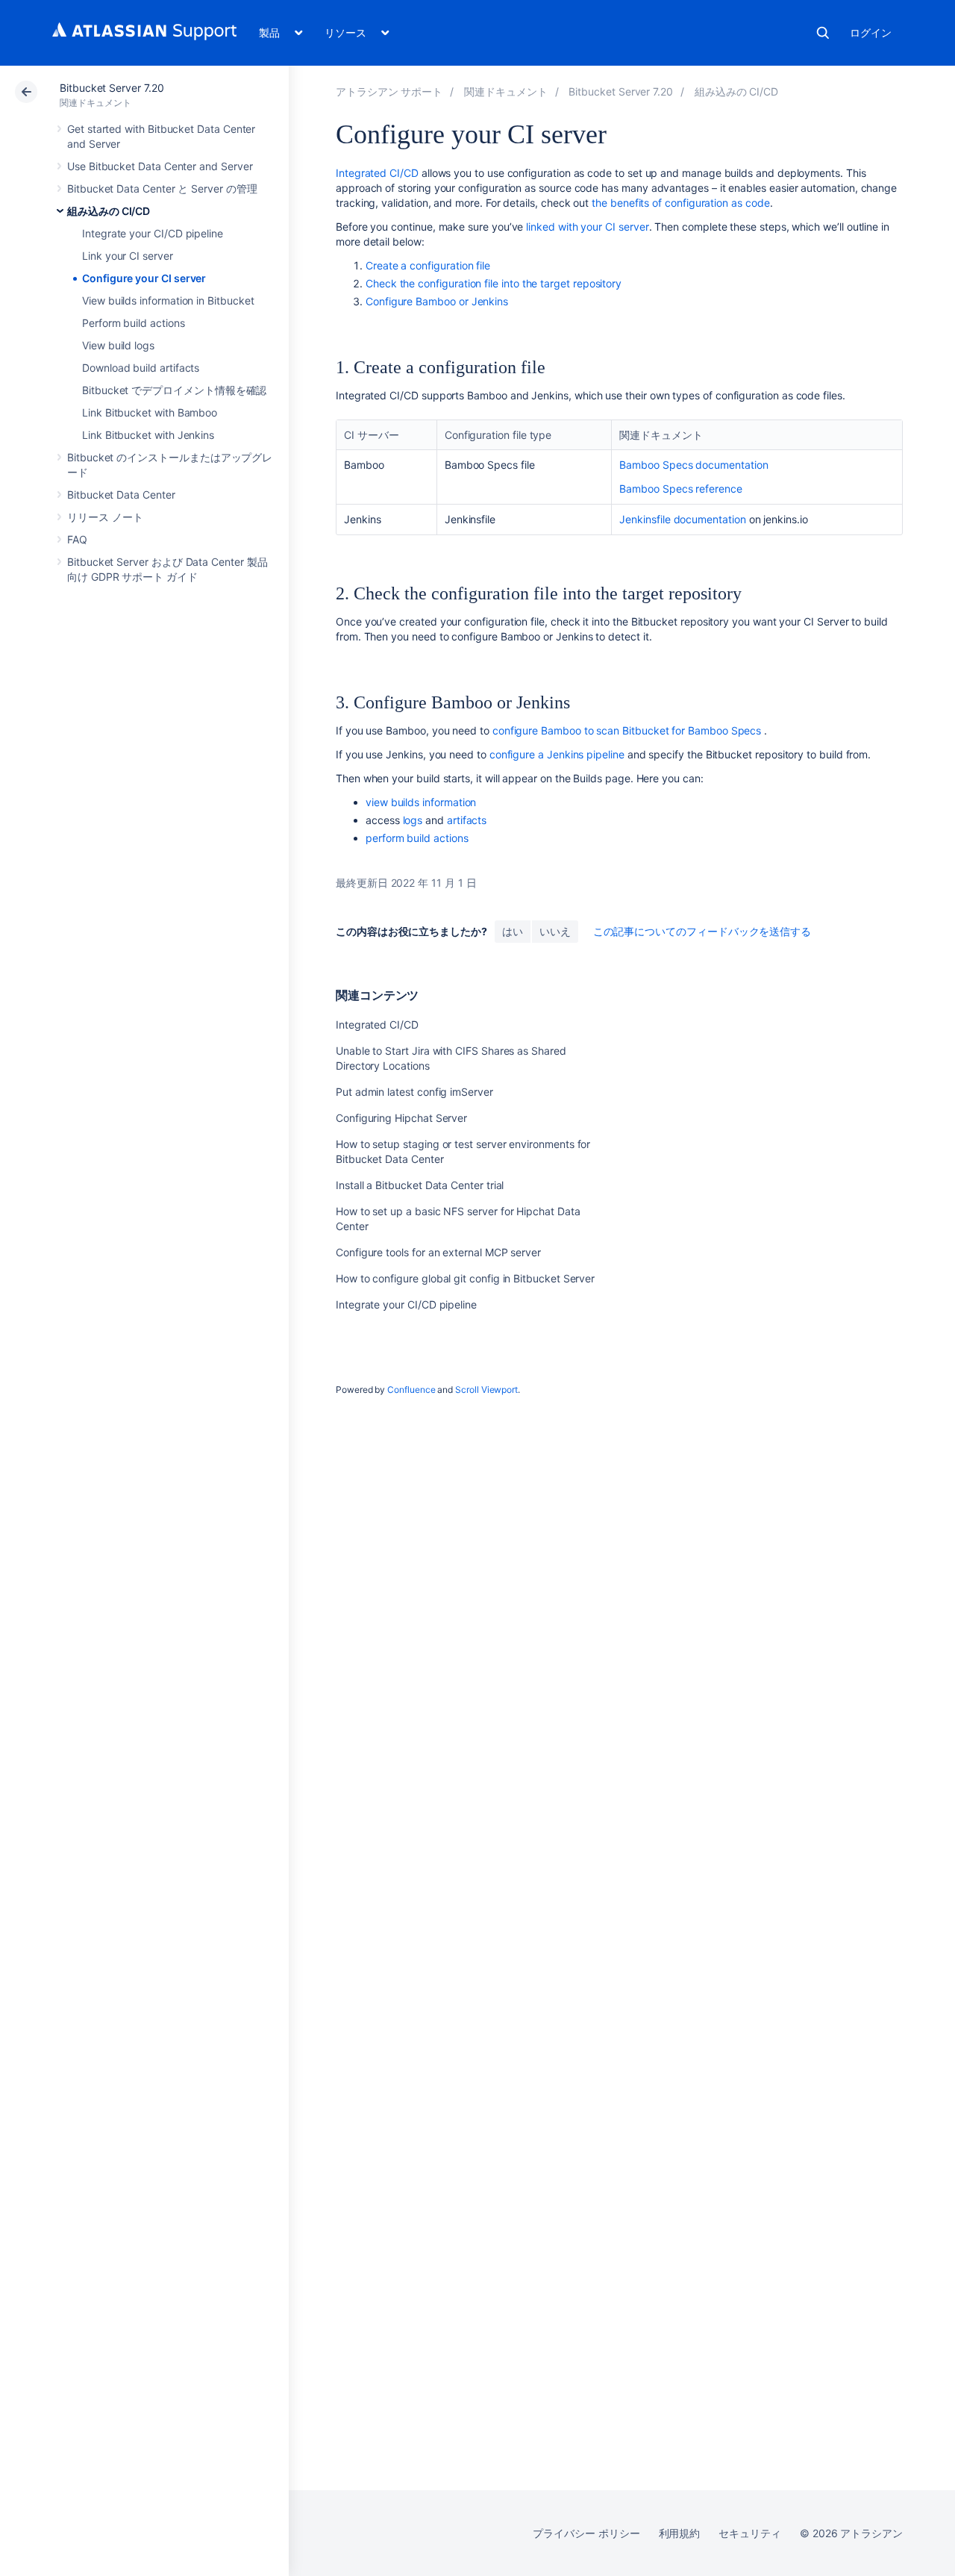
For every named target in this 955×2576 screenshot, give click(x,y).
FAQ (77, 539)
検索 (823, 33)
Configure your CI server (144, 278)
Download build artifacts (141, 368)
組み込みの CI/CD (109, 211)
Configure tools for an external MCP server (438, 1252)
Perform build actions (134, 323)
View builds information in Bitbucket (168, 300)
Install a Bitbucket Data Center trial (420, 1185)
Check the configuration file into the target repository (494, 283)
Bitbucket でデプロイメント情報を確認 (174, 390)
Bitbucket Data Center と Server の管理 (162, 188)
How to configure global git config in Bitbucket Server (465, 1278)
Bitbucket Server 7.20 (112, 88)
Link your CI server (128, 256)
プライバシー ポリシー (586, 2533)
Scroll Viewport (486, 1390)
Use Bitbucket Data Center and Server (160, 166)
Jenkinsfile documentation (682, 519)
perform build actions (417, 838)
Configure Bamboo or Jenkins (437, 301)
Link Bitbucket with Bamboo (150, 412)
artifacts (467, 820)
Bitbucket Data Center (121, 495)
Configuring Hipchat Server (401, 1118)
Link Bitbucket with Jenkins (148, 435)
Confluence (411, 1390)
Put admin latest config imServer (414, 1092)
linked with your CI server (587, 227)
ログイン (871, 32)
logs (413, 820)
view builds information (421, 802)
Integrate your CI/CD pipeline (153, 233)
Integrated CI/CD (377, 173)
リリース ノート (105, 517)
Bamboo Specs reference (680, 489)
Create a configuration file (428, 265)
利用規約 (680, 2533)
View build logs (118, 345)
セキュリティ (750, 2533)
